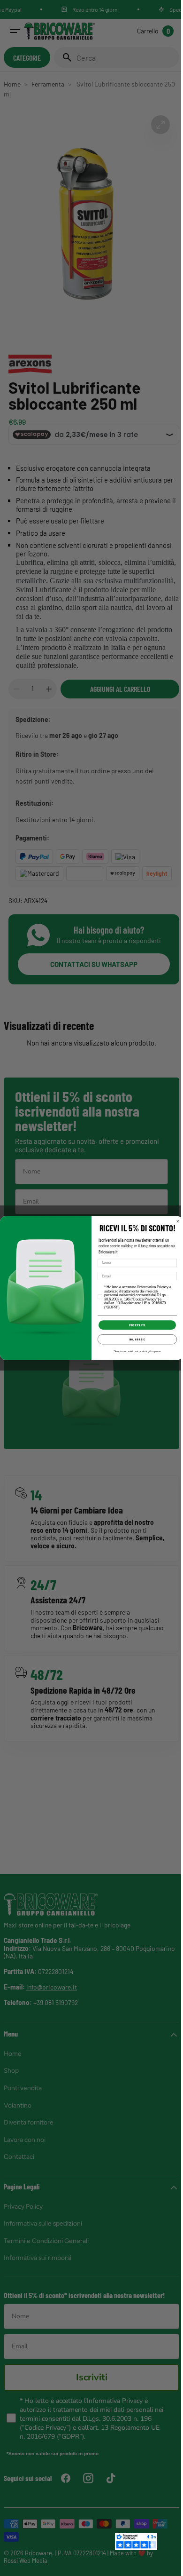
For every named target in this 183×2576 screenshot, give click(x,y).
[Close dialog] (175, 1221)
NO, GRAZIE (134, 1340)
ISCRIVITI (134, 1325)
